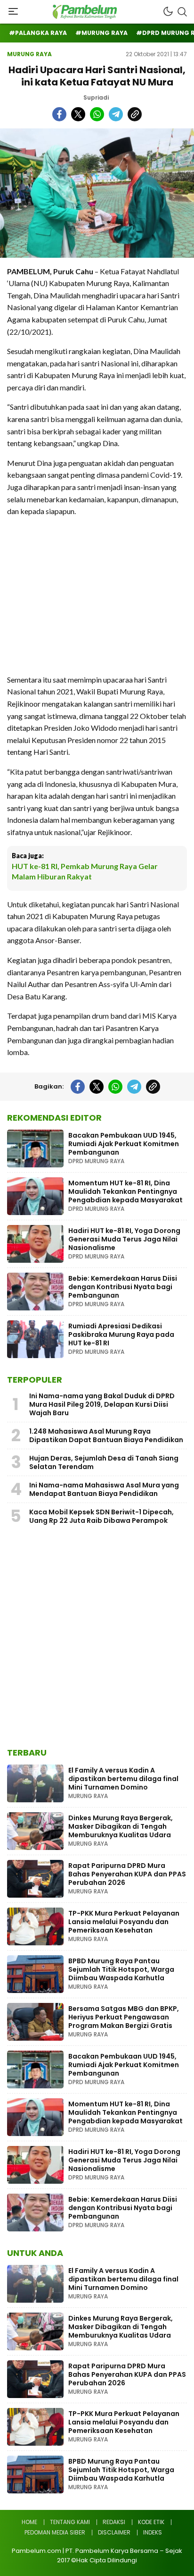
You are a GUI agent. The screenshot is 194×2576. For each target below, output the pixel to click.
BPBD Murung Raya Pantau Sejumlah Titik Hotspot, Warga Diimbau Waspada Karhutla (121, 1969)
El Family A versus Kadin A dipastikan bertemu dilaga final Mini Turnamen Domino (123, 1779)
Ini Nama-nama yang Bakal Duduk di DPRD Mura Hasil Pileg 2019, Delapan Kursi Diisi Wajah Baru (102, 1404)
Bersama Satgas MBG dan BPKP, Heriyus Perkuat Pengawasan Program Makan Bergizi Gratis (124, 2017)
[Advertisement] (97, 595)
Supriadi (96, 97)
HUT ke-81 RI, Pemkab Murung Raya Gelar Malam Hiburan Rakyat (85, 871)
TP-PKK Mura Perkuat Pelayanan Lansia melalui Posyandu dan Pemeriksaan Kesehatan (124, 1922)
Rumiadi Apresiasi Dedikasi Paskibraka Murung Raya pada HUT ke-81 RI (121, 1334)
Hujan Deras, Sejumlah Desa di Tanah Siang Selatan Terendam (104, 1462)
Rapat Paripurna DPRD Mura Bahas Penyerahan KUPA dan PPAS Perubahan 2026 (127, 1874)
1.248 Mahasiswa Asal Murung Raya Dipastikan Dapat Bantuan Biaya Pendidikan (106, 1436)
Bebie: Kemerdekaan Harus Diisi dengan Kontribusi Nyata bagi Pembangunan (123, 1287)
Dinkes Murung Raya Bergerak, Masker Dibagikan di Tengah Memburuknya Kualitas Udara (121, 1826)
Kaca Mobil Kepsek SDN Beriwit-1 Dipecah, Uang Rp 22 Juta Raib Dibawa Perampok (101, 1516)
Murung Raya (29, 54)
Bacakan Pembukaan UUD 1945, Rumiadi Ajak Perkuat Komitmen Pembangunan (124, 1144)
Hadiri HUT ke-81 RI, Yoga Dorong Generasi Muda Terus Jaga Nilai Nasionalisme (124, 1239)
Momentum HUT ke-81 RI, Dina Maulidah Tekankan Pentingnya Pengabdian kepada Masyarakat (125, 1191)
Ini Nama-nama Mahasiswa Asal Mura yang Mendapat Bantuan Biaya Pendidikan (104, 1489)
